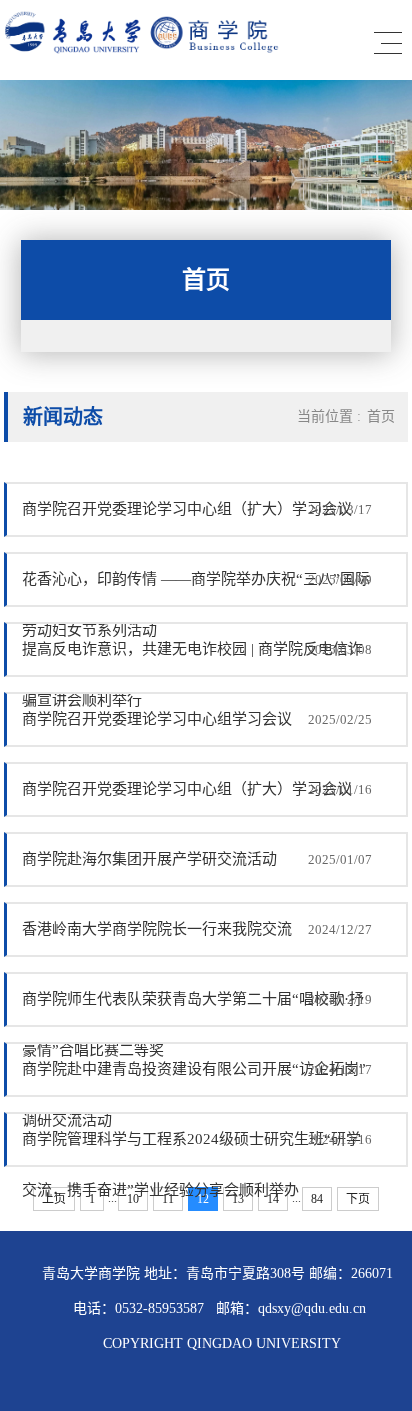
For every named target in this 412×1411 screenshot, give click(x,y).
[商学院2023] (152, 54)
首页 (381, 416)
